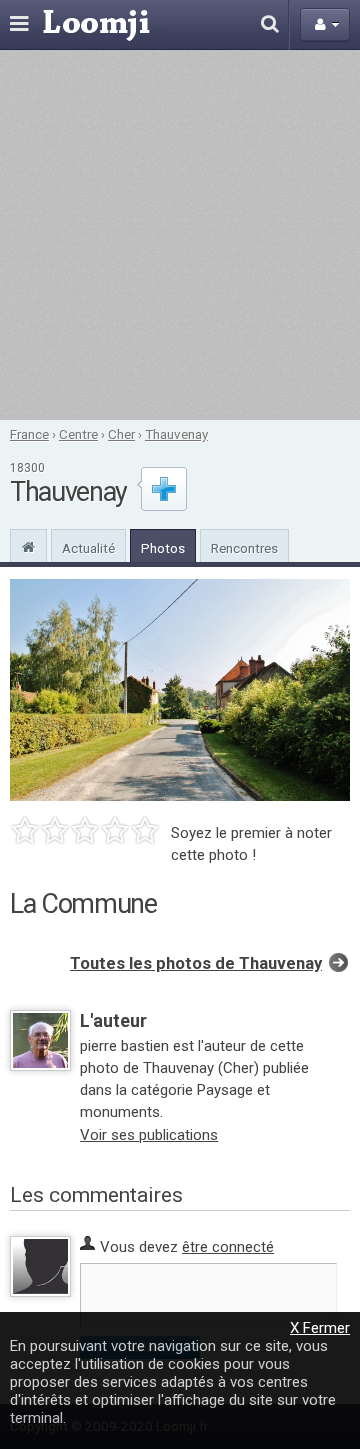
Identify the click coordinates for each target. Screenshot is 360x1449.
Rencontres (244, 548)
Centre (78, 434)
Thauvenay (176, 434)
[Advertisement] (180, 235)
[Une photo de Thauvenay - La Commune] (180, 690)
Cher (121, 434)
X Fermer (320, 1328)
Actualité (88, 548)
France (29, 434)
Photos (163, 548)
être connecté (228, 1247)
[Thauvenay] (28, 545)
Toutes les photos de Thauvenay (196, 963)
